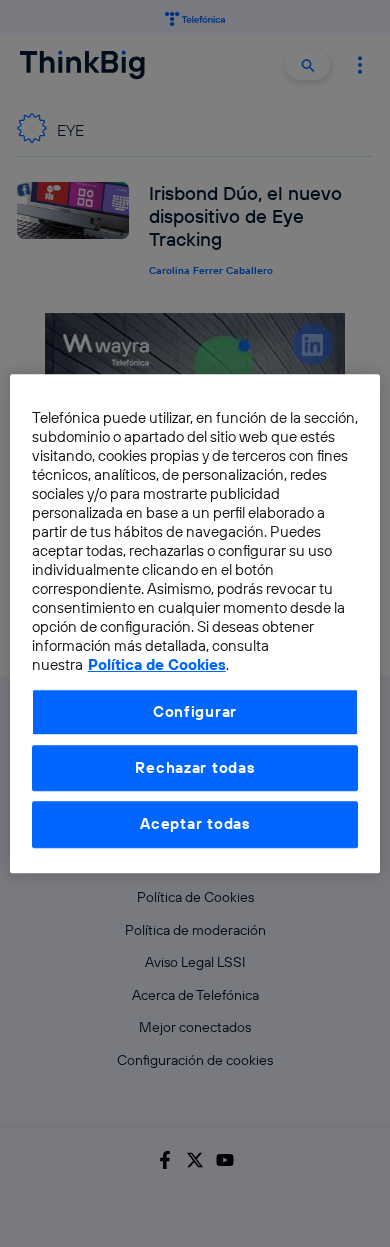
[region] (195, 623)
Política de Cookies (157, 664)
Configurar (195, 711)
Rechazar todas (194, 767)
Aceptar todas (195, 824)
